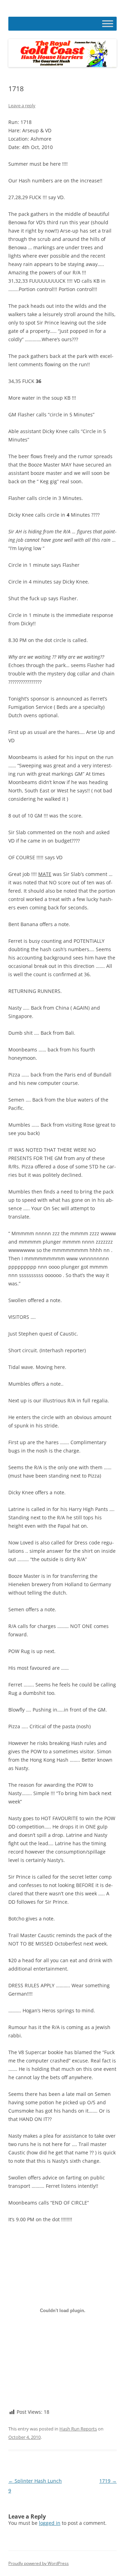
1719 (108, 2481)
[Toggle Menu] (108, 24)
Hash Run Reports (78, 2429)
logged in (50, 2523)
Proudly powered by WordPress (39, 2563)
